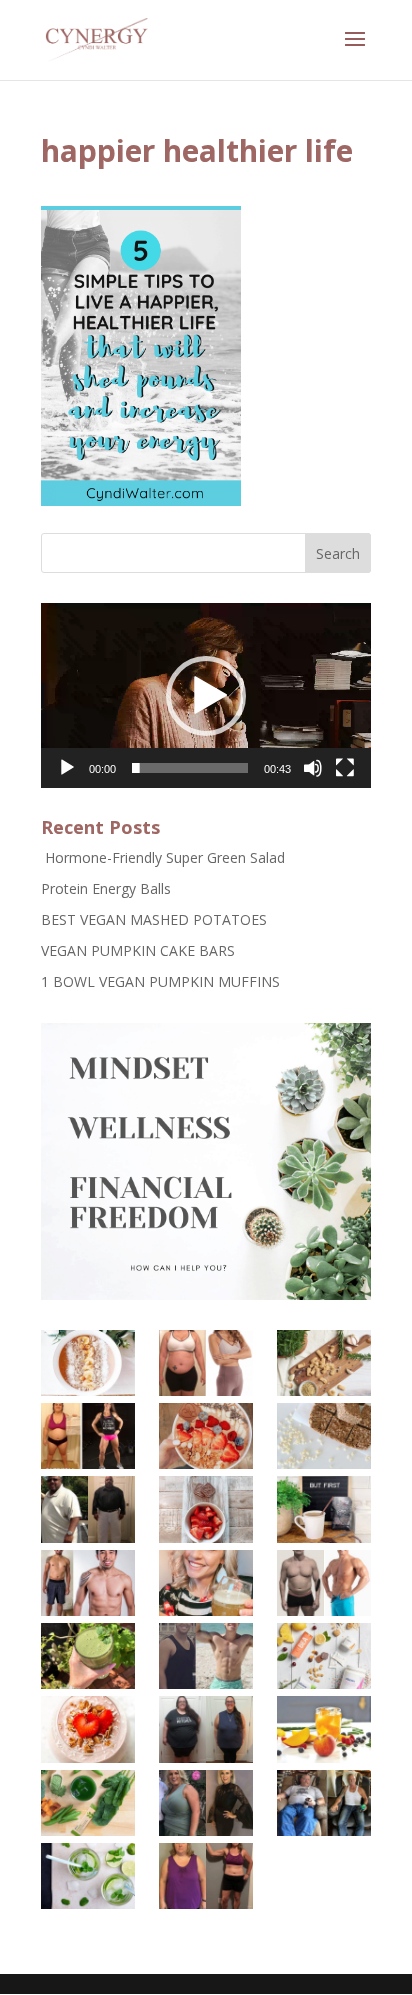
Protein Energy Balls (106, 888)
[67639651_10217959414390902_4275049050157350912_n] (323, 1729)
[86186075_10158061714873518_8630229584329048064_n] (205, 1436)
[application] (206, 695)
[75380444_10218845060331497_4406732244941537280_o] (323, 1583)
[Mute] (313, 768)
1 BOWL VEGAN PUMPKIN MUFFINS (160, 981)
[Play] (67, 768)
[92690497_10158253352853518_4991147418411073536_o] (87, 1509)
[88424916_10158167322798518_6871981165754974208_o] (323, 1436)
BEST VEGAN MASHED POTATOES (154, 919)
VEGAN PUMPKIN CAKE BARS (138, 950)
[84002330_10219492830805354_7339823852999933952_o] (205, 1656)
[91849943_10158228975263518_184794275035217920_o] (205, 1729)
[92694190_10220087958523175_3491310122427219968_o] (323, 1803)
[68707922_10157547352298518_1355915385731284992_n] (205, 1363)
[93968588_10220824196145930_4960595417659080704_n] (205, 1583)
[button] (206, 696)
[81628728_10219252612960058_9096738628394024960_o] (87, 1803)
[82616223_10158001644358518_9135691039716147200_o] (323, 1656)
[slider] (190, 768)
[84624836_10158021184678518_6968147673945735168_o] (323, 1363)
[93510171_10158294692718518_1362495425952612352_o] (87, 1656)
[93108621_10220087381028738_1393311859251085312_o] (87, 1876)
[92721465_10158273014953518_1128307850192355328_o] (323, 1509)
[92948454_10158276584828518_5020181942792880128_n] (87, 1583)
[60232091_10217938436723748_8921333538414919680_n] (205, 1803)
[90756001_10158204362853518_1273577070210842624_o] (205, 1509)
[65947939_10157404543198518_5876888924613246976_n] (87, 1436)
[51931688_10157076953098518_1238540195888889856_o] (87, 1729)
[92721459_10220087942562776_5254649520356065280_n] (205, 1876)
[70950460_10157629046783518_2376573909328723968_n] (87, 1363)
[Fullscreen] (345, 768)
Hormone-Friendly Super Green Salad (163, 857)
